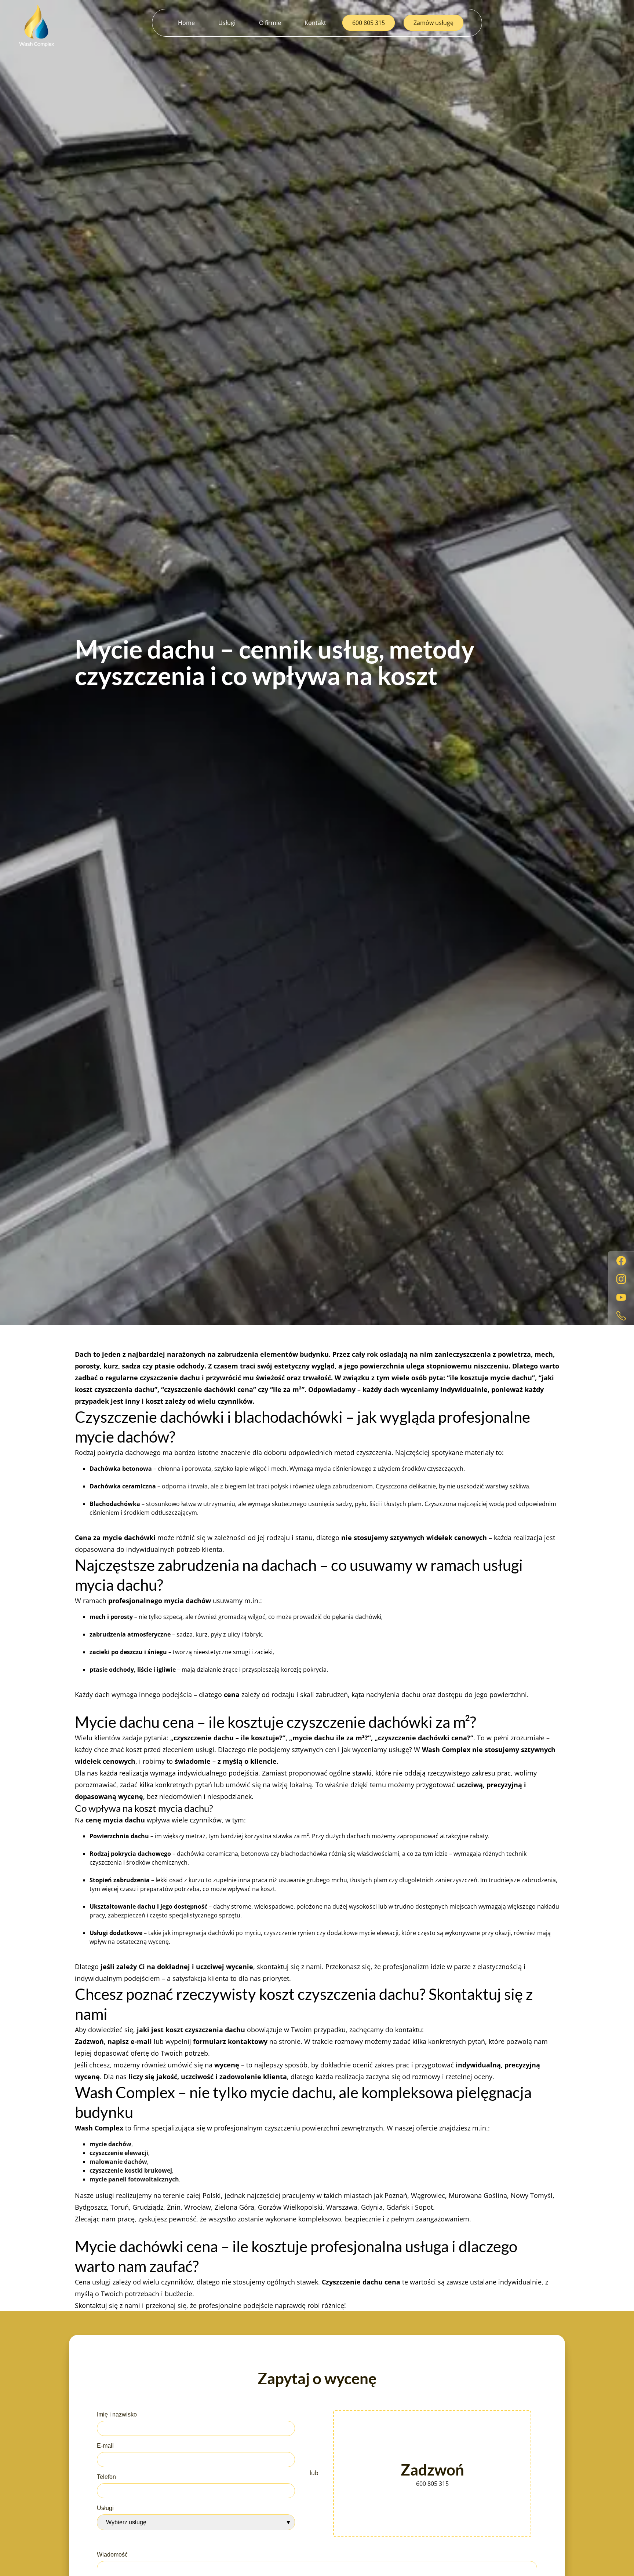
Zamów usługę (433, 23)
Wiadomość (112, 2555)
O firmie (270, 23)
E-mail (105, 2446)
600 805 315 (369, 23)
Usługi (227, 23)
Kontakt (315, 23)
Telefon (106, 2477)
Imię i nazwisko (117, 2414)
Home (186, 23)
